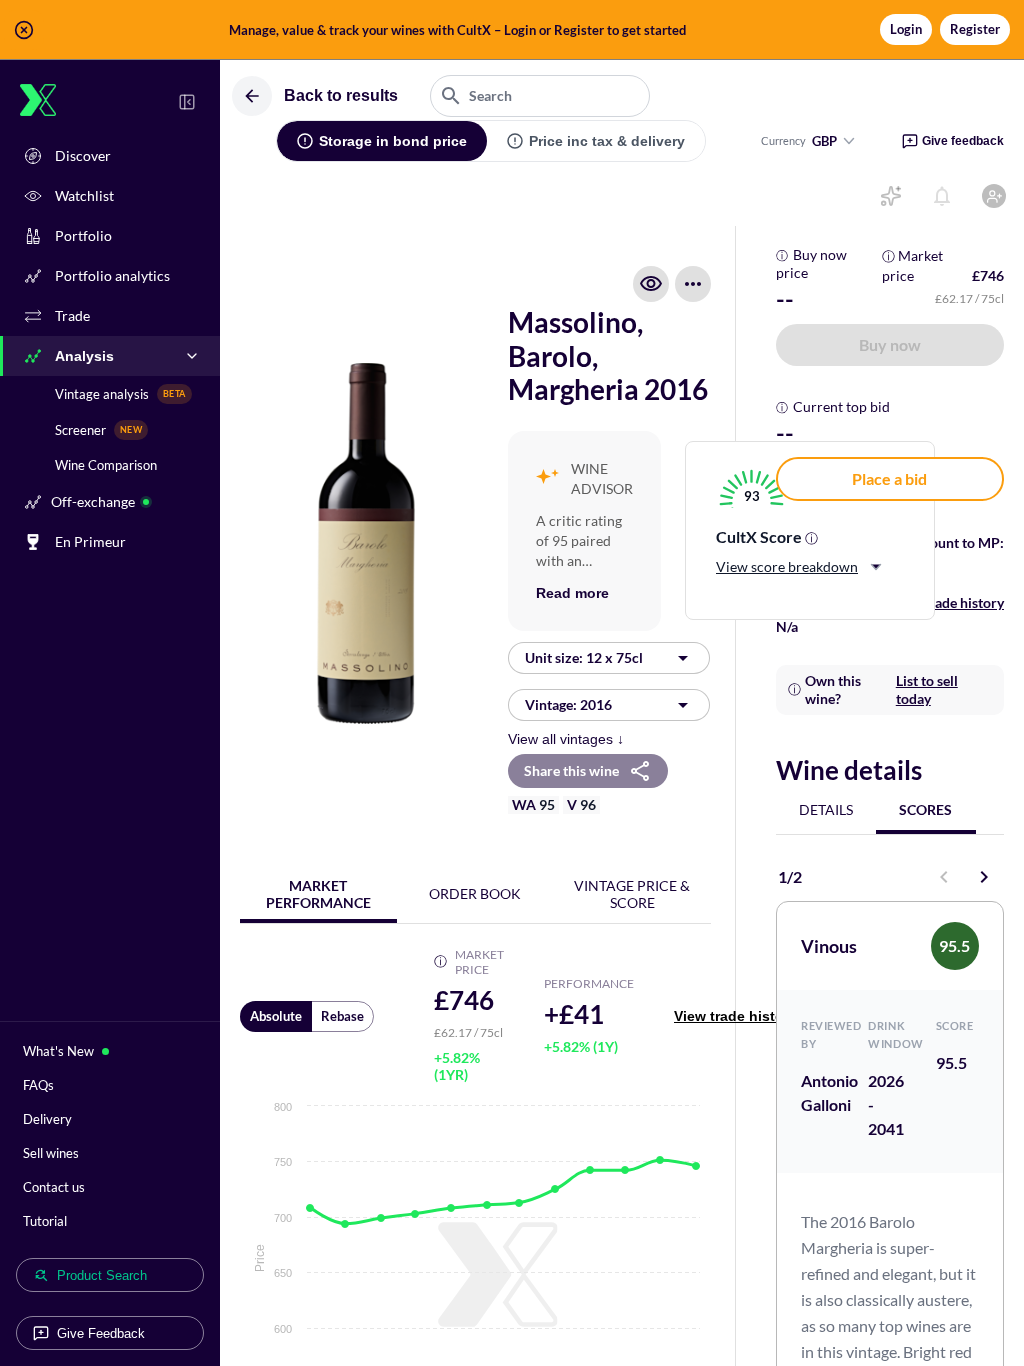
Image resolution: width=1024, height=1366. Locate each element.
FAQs (38, 1085)
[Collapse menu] (187, 102)
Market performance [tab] (318, 894)
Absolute (276, 1016)
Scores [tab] (925, 809)
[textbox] (540, 96)
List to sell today (927, 689)
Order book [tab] (475, 893)
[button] (512, 30)
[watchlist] (651, 284)
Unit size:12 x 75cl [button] (584, 657)
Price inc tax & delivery (607, 141)
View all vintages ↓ (566, 739)
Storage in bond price (393, 141)
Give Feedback (101, 1333)
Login (906, 29)
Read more (572, 593)
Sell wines (51, 1153)
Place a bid (889, 478)
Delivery (47, 1119)
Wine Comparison (106, 465)
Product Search (102, 1275)
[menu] (693, 284)
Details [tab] (826, 809)
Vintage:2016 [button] (568, 704)
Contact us (54, 1187)
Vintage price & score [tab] (632, 894)
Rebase (342, 1016)
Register (975, 29)
